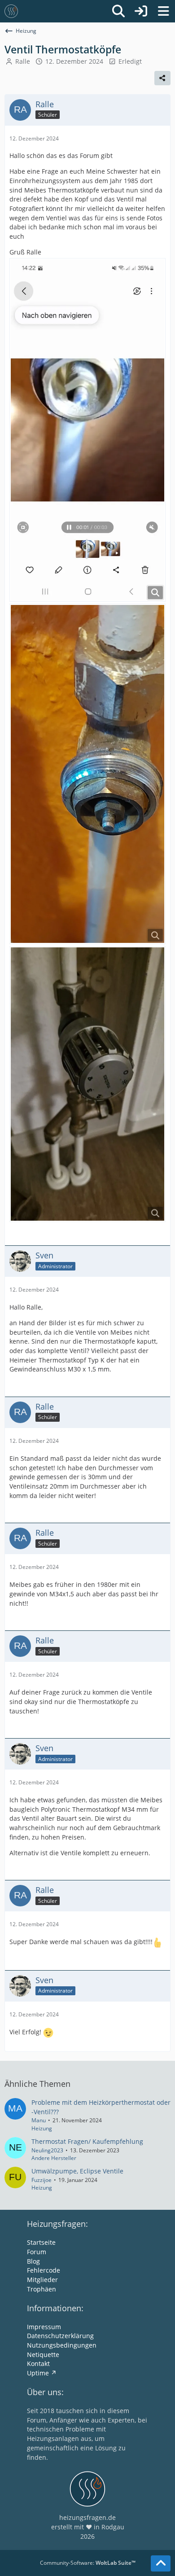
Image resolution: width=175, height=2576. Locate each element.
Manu (39, 2120)
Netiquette (43, 2355)
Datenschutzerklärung (60, 2336)
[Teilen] (162, 78)
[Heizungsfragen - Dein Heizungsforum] (11, 11)
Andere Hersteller (54, 2158)
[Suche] (118, 11)
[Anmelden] (141, 11)
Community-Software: (88, 2563)
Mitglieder (42, 2280)
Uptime (38, 2373)
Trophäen (42, 2289)
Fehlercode (44, 2270)
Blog (33, 2261)
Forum (37, 2252)
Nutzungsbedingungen (62, 2345)
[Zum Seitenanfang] (161, 2563)
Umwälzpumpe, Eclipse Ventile (77, 2171)
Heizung (42, 2128)
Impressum (44, 2327)
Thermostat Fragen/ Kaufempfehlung (87, 2141)
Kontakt (38, 2364)
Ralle (23, 61)
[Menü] (163, 11)
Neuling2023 (47, 2150)
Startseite (41, 2242)
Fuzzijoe (42, 2180)
